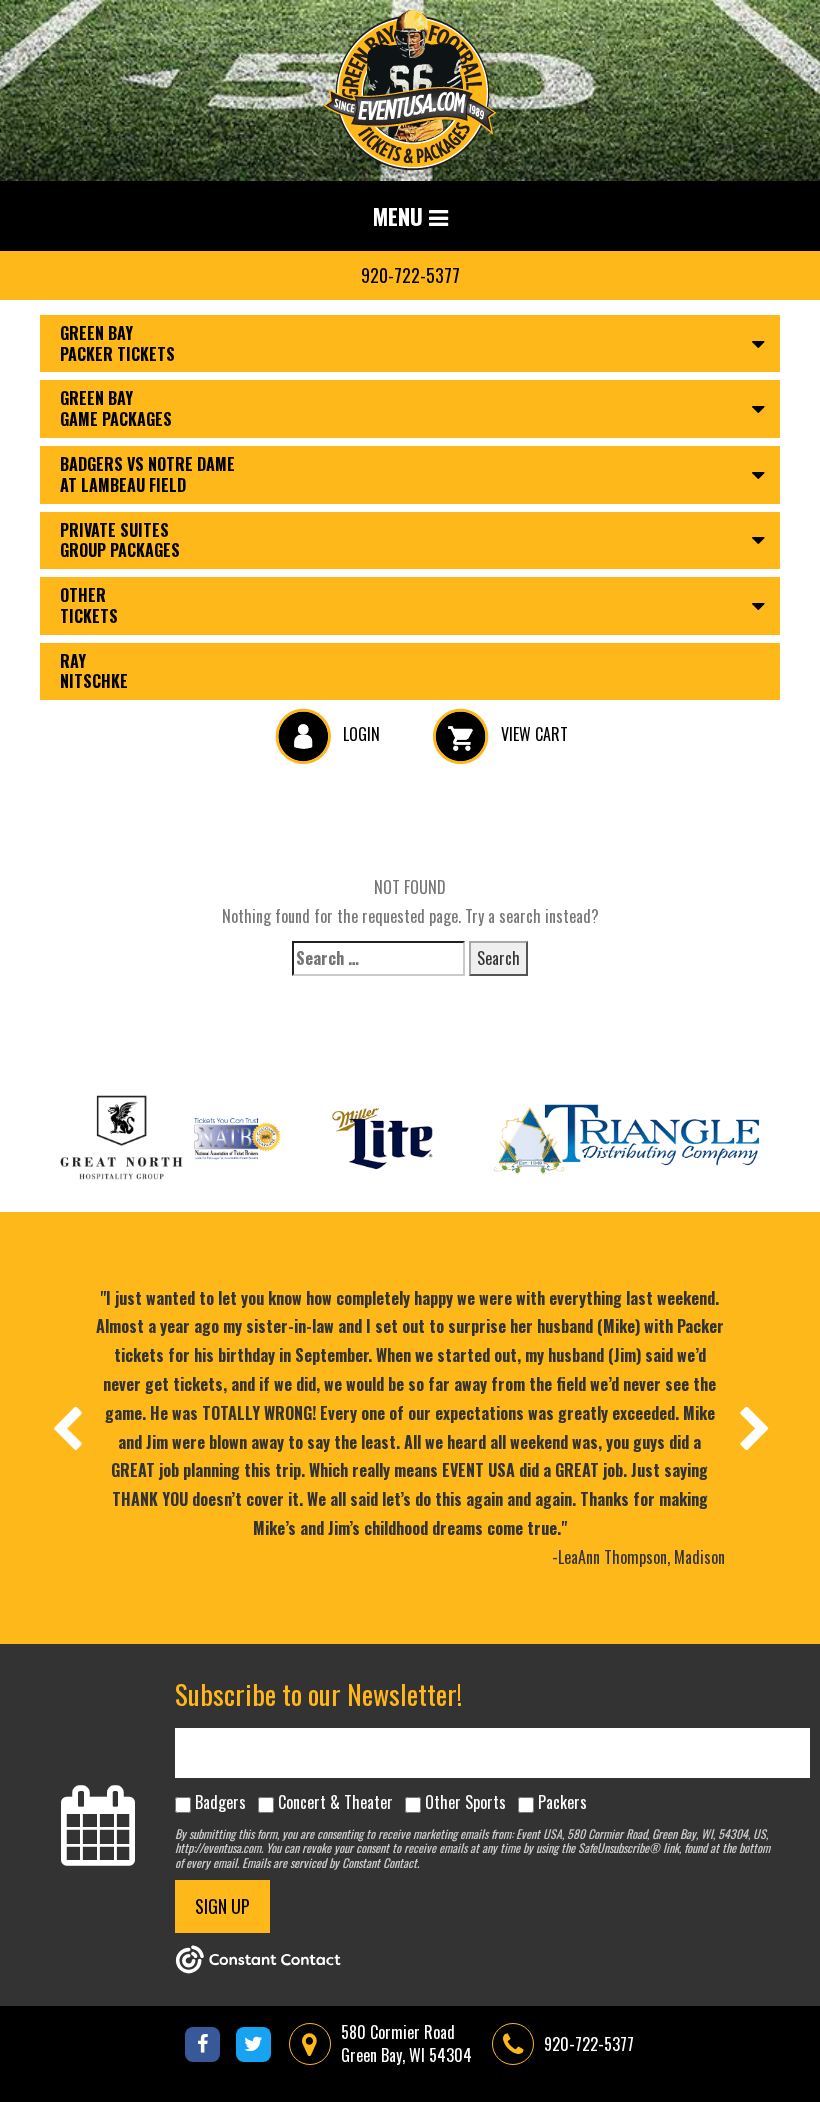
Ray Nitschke (94, 671)
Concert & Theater (335, 1802)
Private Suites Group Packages (120, 540)
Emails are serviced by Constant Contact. (330, 1862)
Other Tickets (89, 605)
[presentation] (66, 1428)
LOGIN (359, 734)
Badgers (220, 1802)
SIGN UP (222, 1906)
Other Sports (465, 1802)
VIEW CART (532, 734)
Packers (562, 1802)
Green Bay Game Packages (116, 408)
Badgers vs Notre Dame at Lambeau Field (147, 474)
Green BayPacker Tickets (117, 343)
